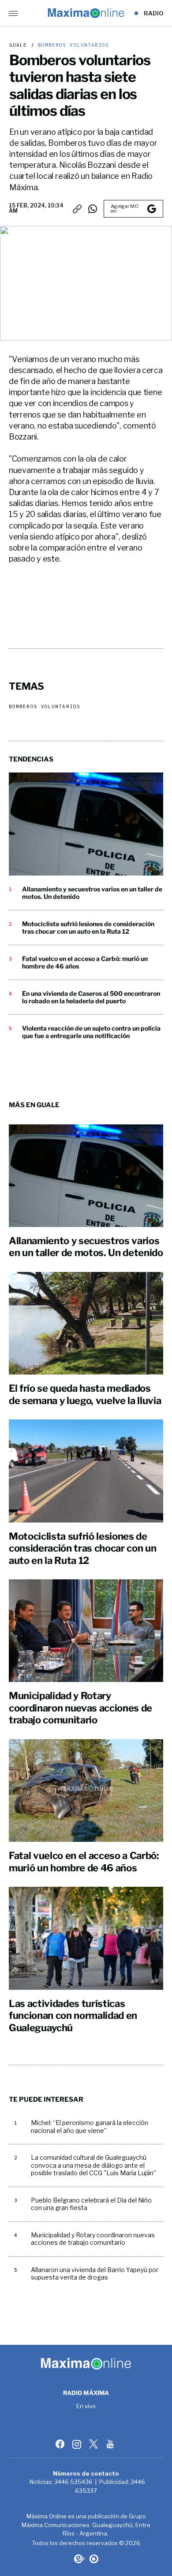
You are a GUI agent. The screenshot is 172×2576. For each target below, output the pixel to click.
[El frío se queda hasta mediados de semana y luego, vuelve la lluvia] (86, 1323)
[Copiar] (77, 209)
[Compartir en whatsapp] (93, 209)
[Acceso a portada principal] (86, 13)
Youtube (111, 2444)
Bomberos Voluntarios (72, 45)
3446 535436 (73, 2482)
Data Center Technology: (94, 2559)
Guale (18, 45)
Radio (154, 13)
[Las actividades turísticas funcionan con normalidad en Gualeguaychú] (86, 1938)
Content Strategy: (79, 2559)
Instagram (78, 2444)
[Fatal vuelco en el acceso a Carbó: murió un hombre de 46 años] (86, 1791)
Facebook (61, 2444)
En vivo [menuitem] (86, 2406)
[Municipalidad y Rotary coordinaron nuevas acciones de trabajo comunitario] (86, 1631)
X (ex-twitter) (94, 2444)
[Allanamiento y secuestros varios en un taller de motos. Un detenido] (86, 824)
